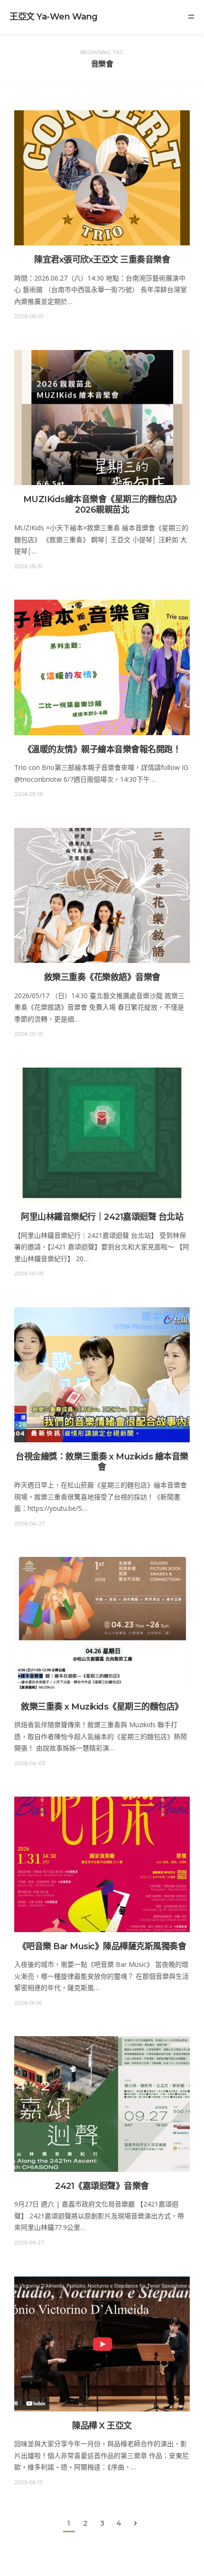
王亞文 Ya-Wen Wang (54, 17)
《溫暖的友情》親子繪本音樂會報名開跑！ (102, 749)
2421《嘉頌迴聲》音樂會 (102, 2186)
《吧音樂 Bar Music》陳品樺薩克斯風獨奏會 (102, 1946)
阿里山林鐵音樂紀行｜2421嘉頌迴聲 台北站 (102, 1217)
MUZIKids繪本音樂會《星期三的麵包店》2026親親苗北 (102, 505)
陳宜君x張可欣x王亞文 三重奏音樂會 (102, 260)
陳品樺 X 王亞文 (102, 2426)
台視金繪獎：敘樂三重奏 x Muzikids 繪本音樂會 (102, 1462)
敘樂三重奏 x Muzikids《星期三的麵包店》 (102, 1707)
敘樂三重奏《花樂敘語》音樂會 (102, 977)
